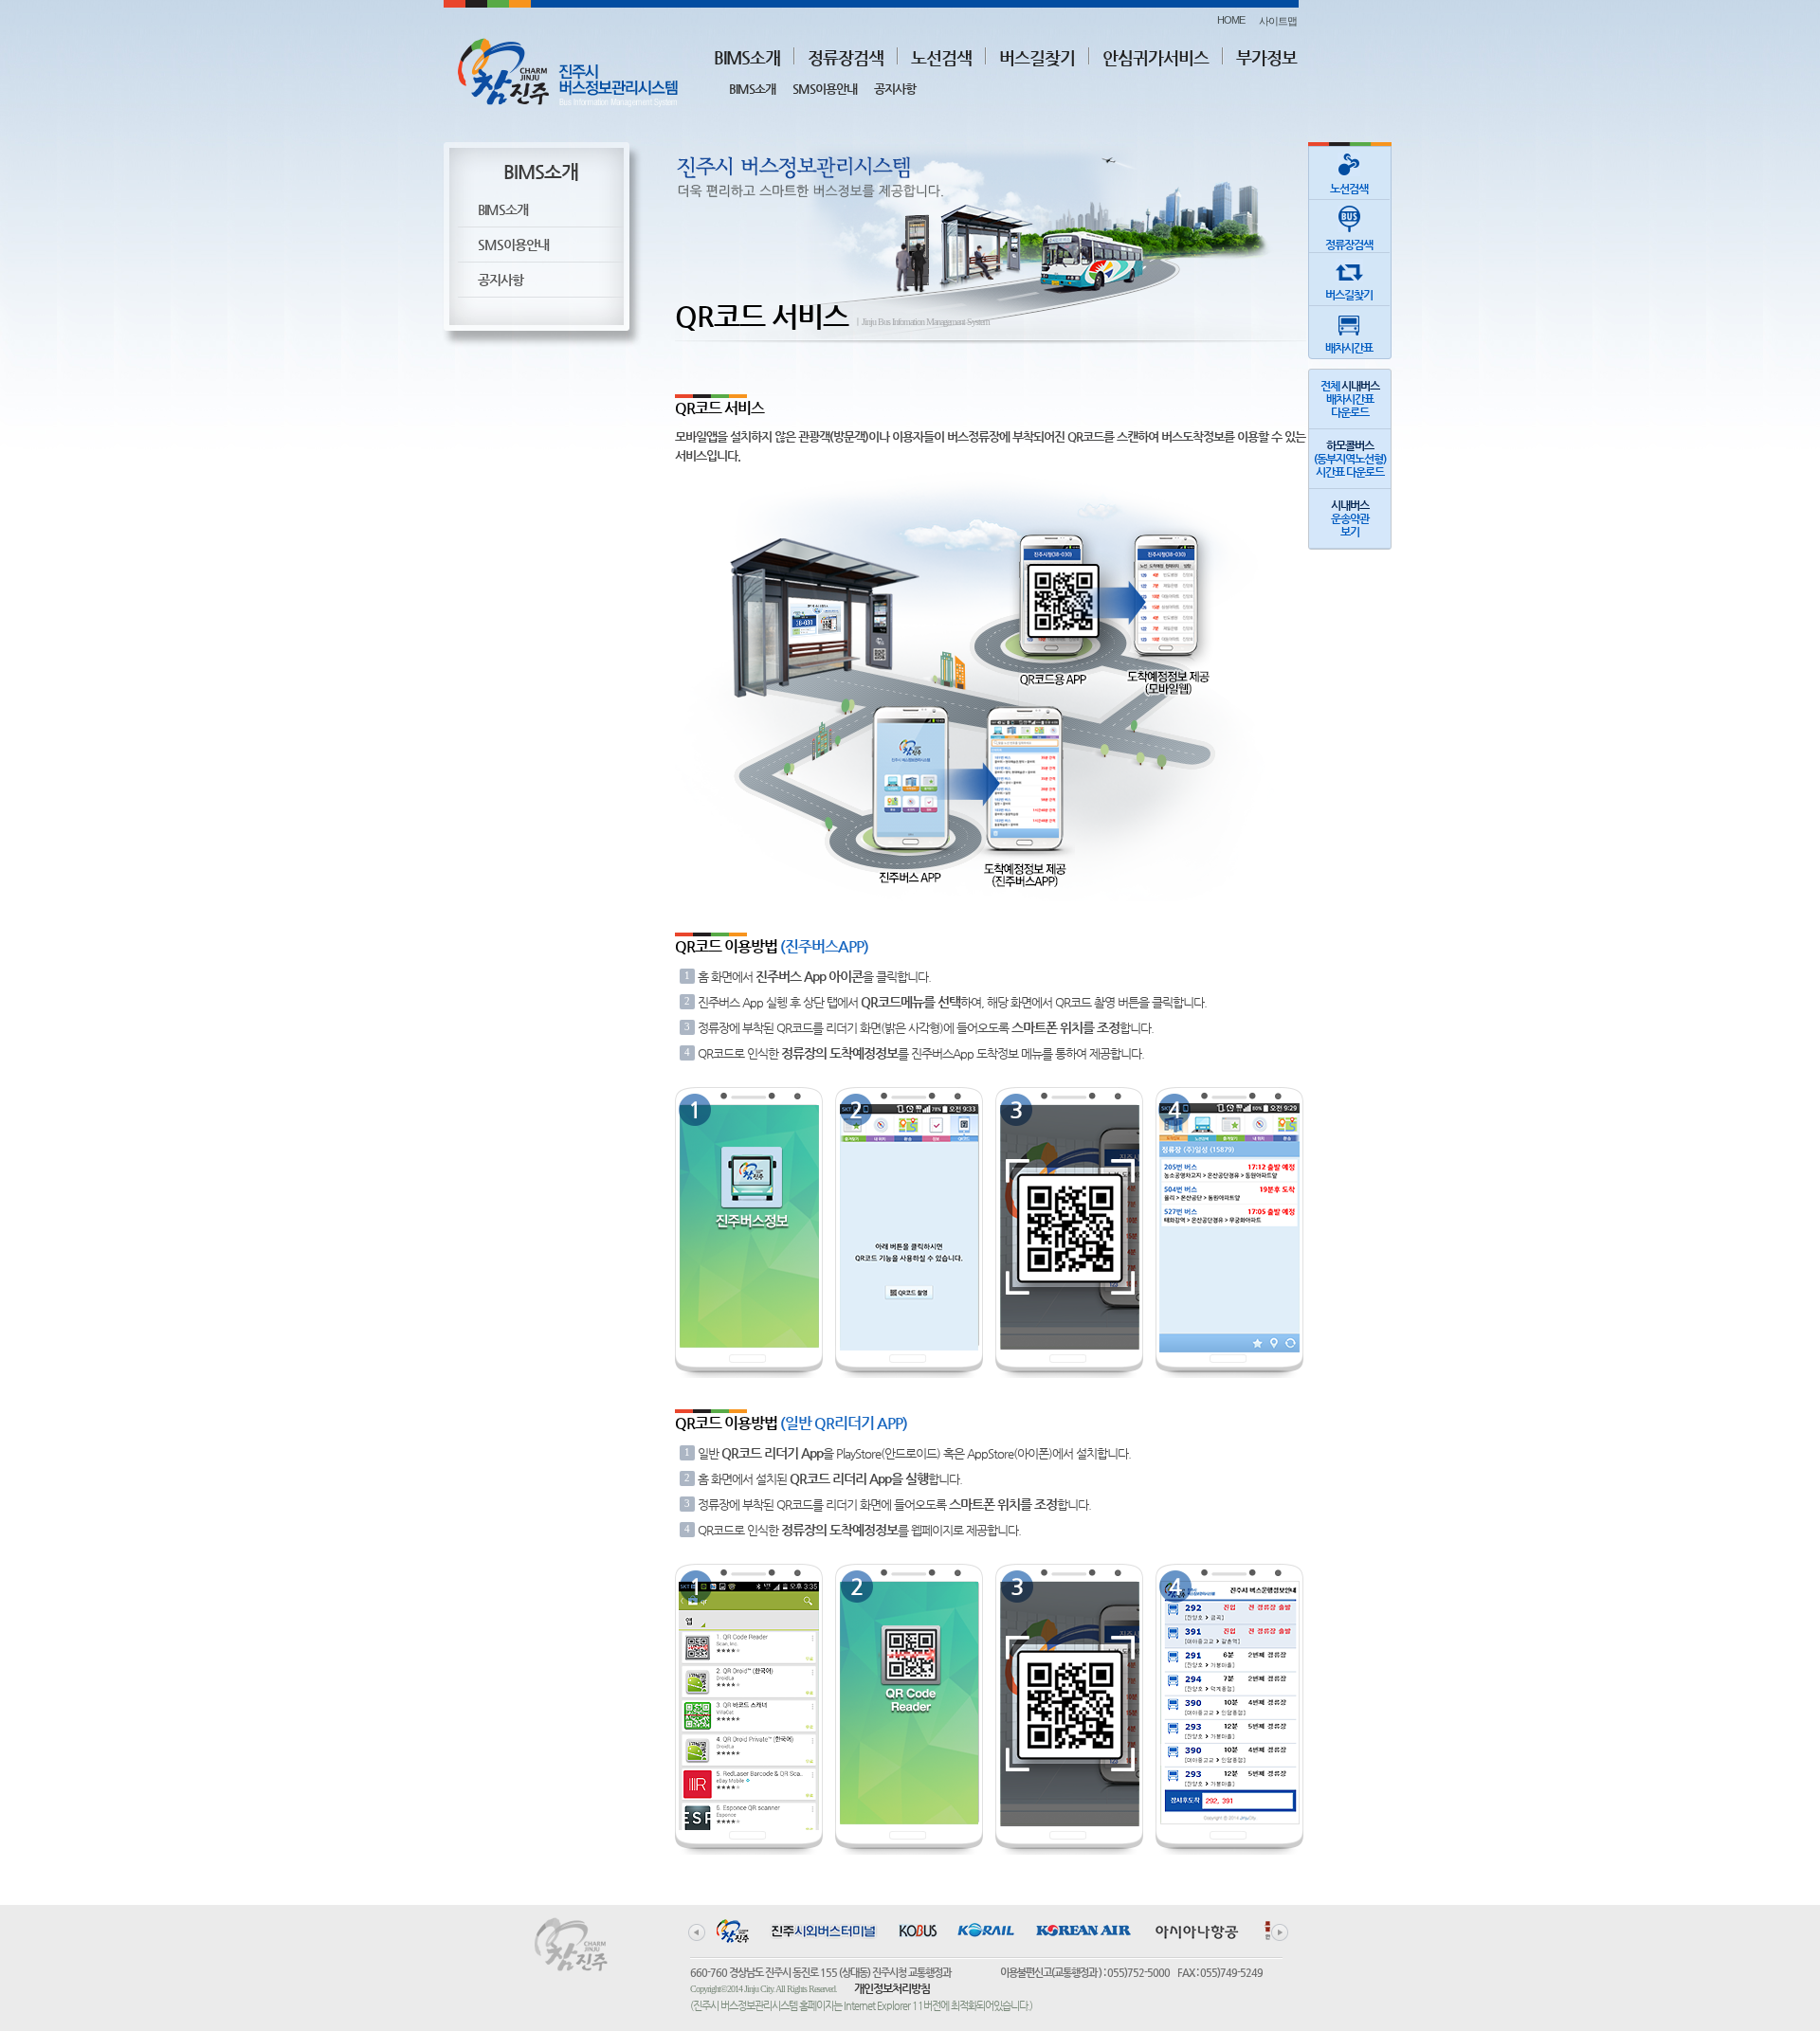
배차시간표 (1349, 348)
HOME (1231, 20)
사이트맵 (1278, 21)
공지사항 (895, 89)
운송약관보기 (1350, 518)
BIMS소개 (747, 57)
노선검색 (941, 57)
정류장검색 (846, 57)
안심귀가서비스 (1156, 57)
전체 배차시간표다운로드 (1350, 399)
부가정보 (1266, 57)
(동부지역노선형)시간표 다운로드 (1350, 459)
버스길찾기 (1037, 57)
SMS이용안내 (825, 89)
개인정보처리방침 (892, 1988)
